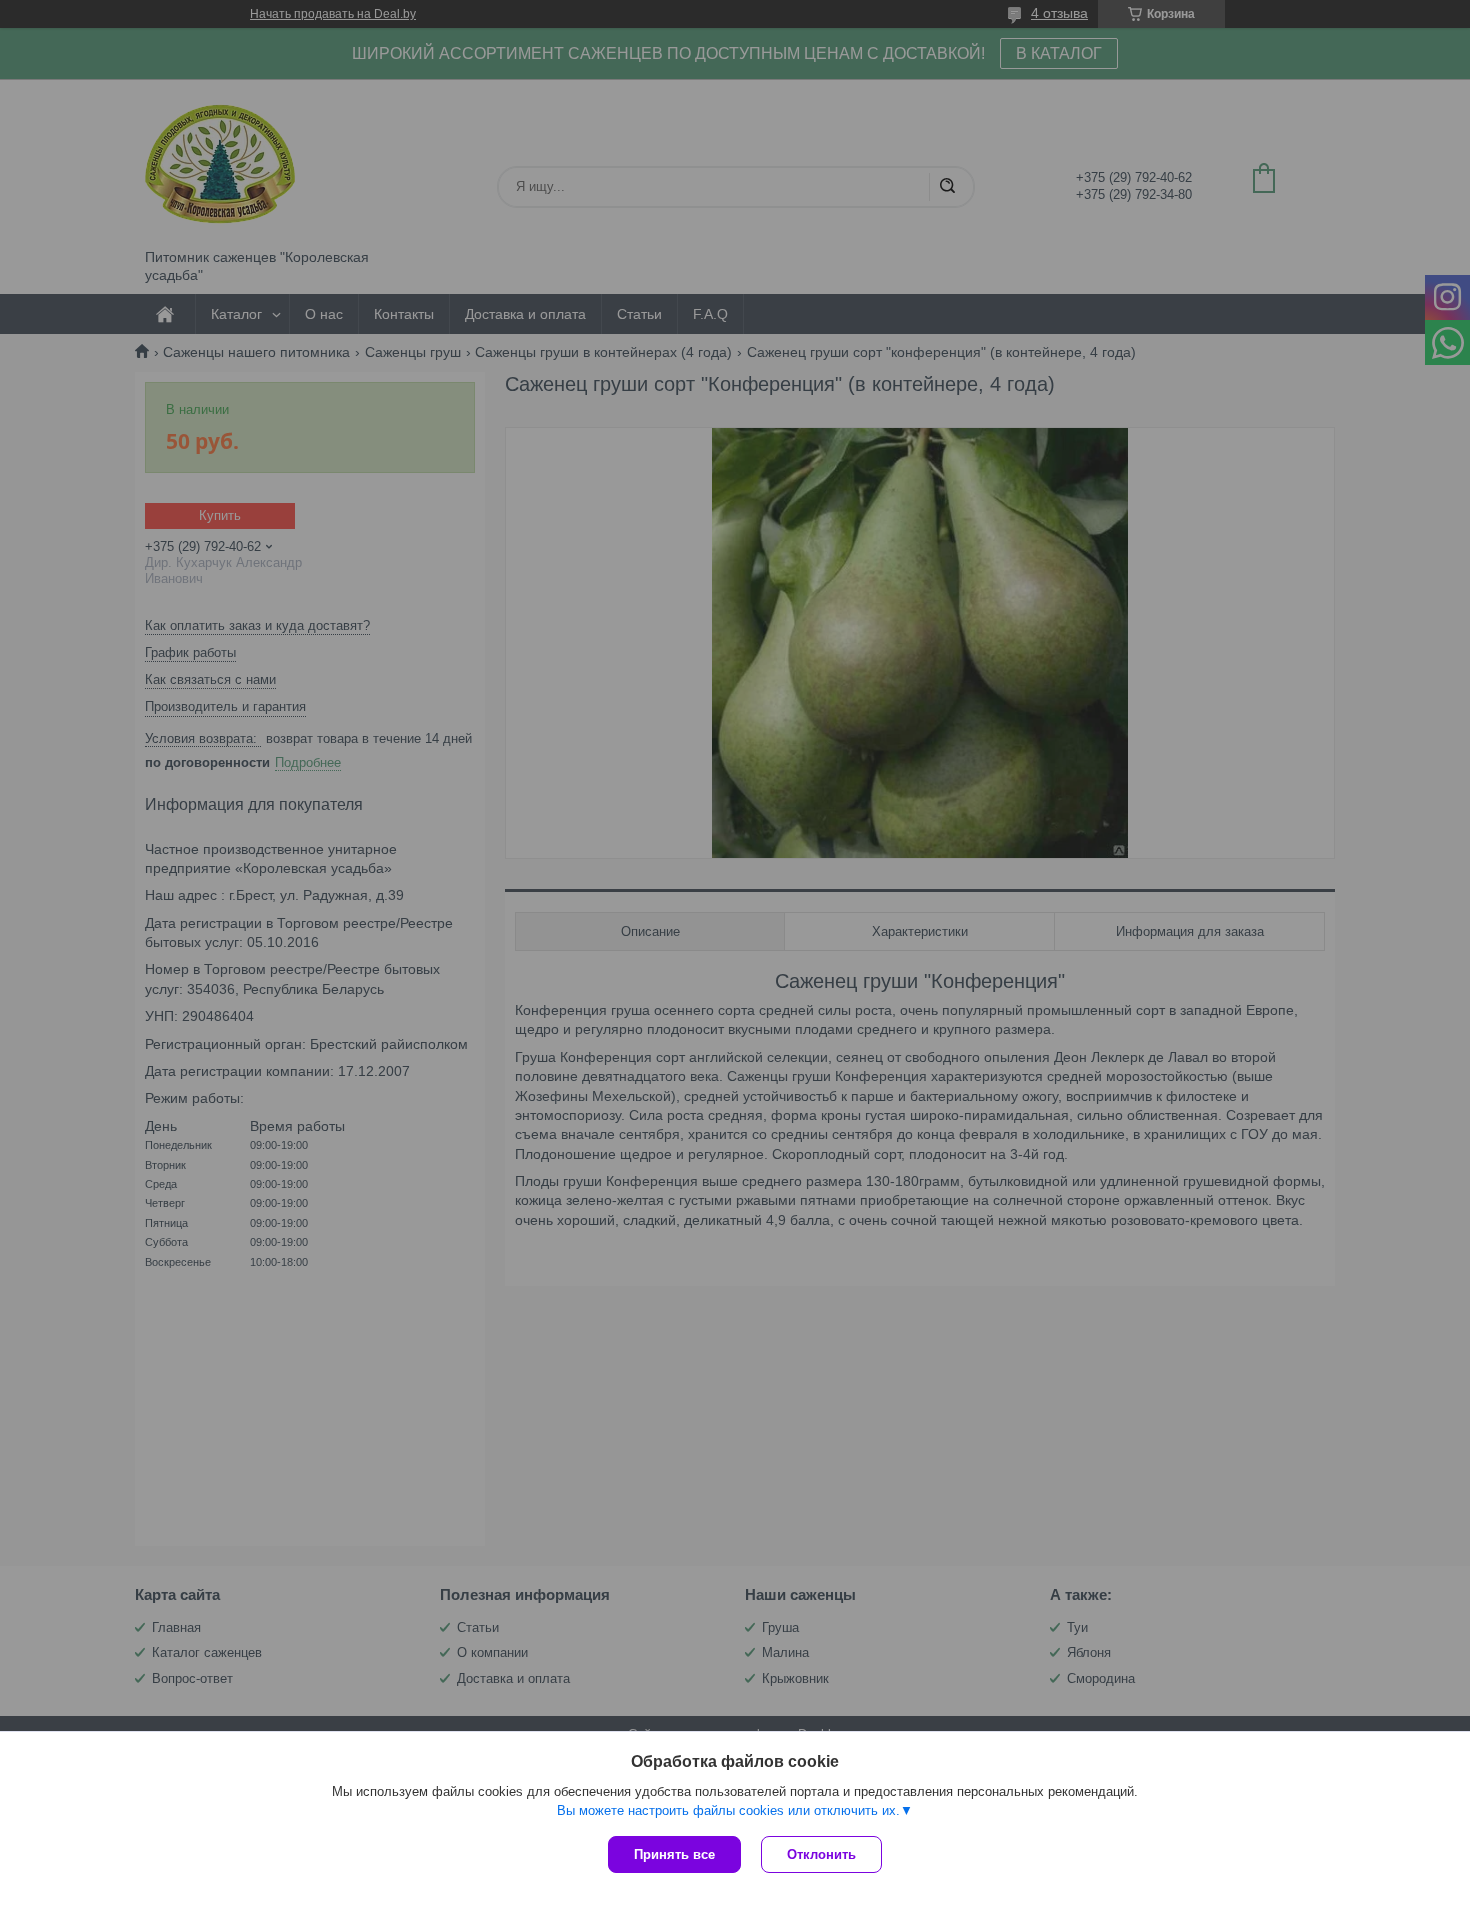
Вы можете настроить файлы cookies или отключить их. (728, 1810)
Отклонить (821, 1854)
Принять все (674, 1854)
